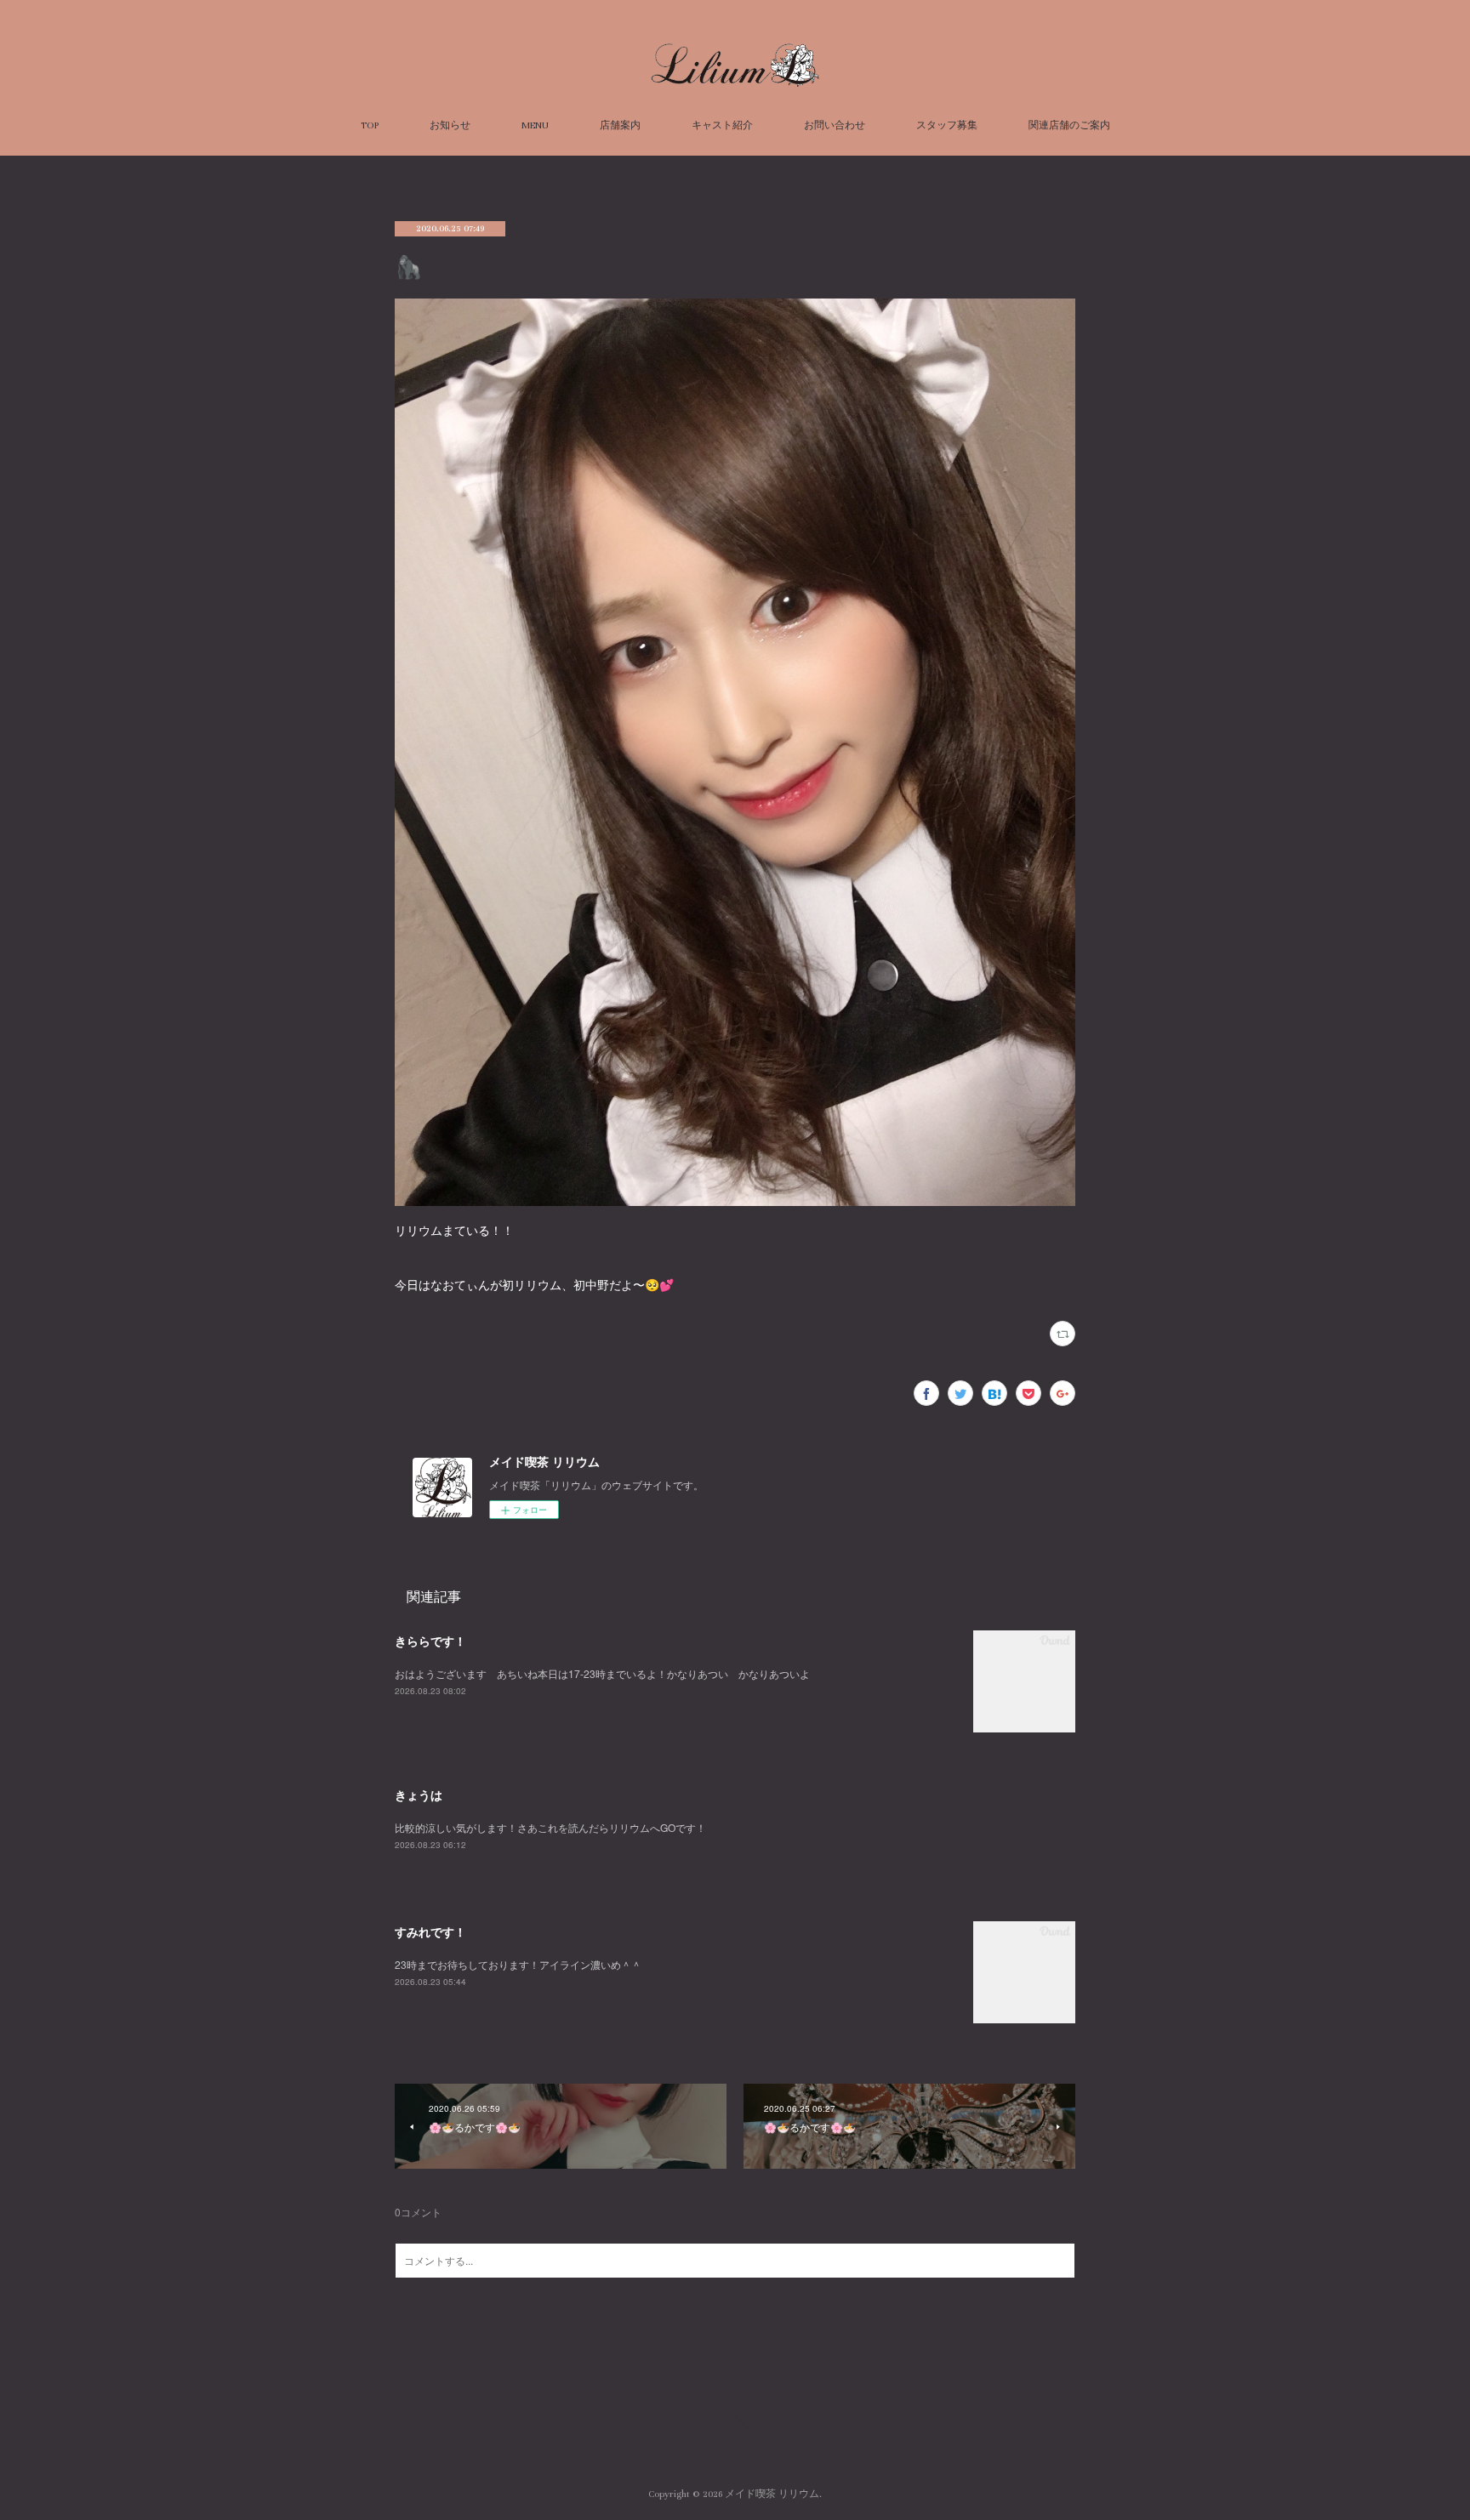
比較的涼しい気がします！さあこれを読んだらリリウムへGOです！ (550, 1827)
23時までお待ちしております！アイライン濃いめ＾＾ (518, 1964)
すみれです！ (430, 1931)
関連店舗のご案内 (1069, 125)
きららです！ (430, 1641)
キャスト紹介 (722, 125)
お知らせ (450, 125)
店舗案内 (620, 125)
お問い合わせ (835, 125)
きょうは (419, 1795)
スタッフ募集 (947, 125)
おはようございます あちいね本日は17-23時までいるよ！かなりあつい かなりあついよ (602, 1673)
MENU (535, 125)
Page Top (735, 2426)
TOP (370, 125)
